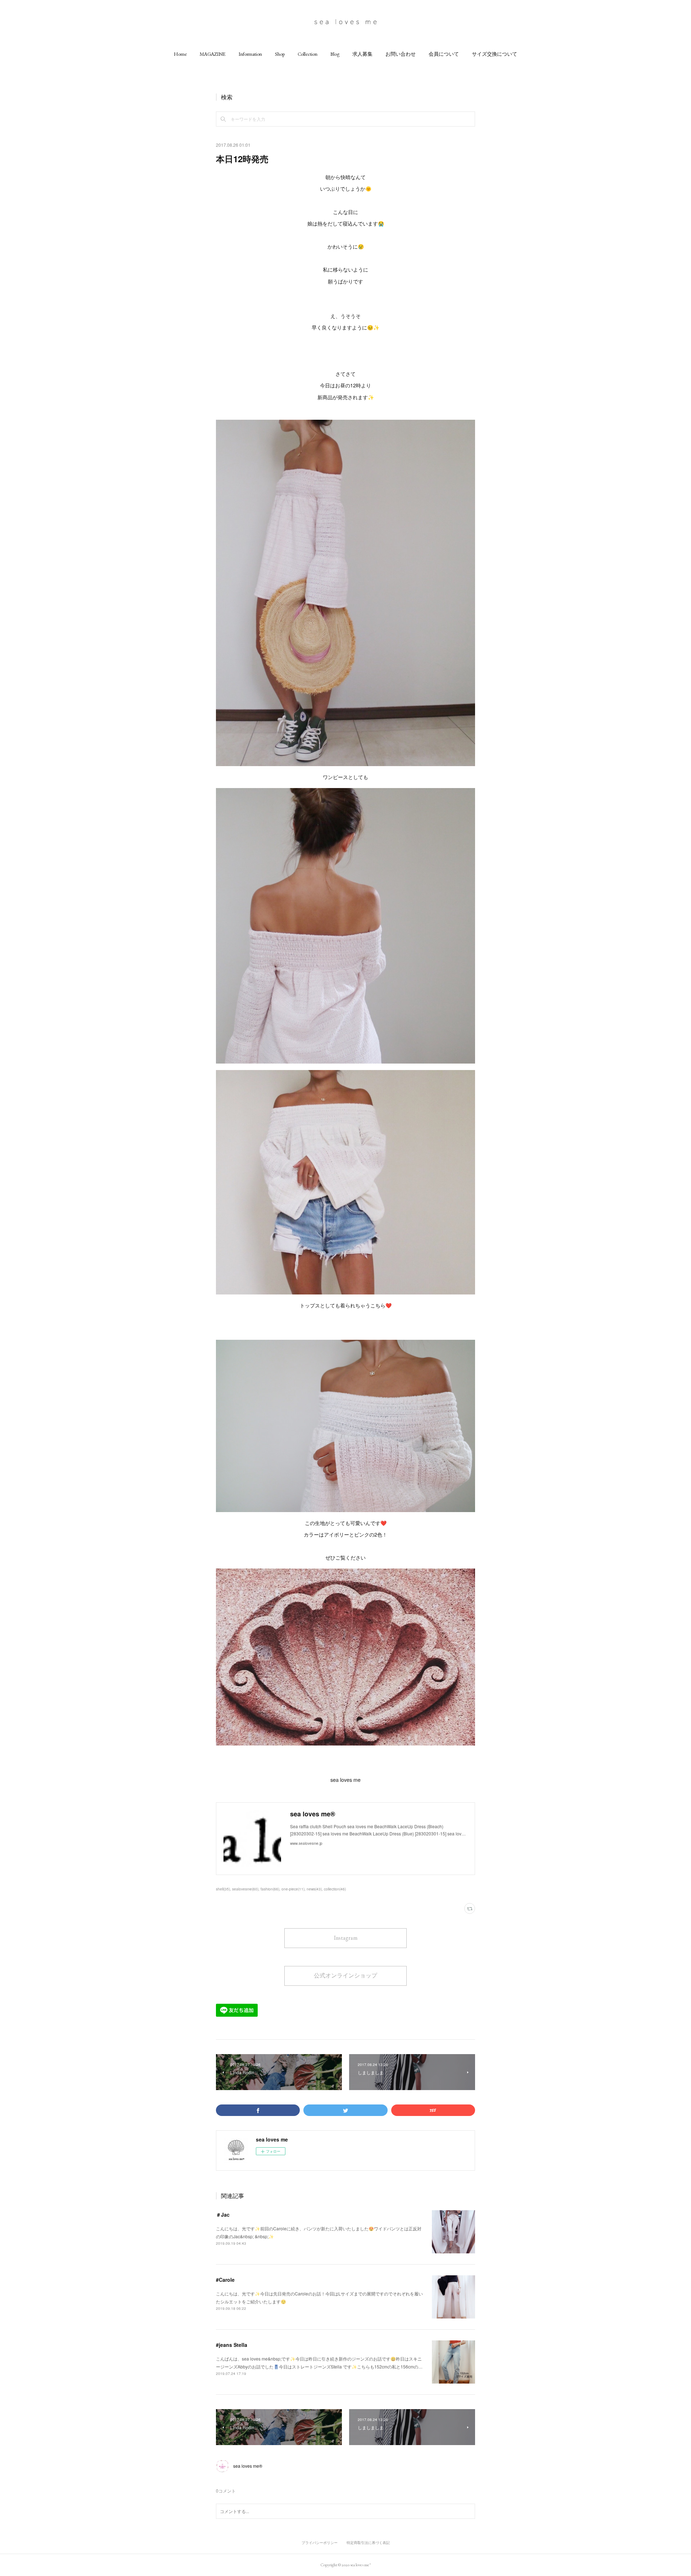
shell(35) (223, 1889)
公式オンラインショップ (345, 1976)
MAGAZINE (213, 54)
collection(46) (335, 1889)
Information (250, 54)
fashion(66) (270, 1889)
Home (180, 54)
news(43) (314, 1889)
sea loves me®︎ (248, 2466)
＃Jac (223, 2215)
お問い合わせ (401, 54)
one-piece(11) (293, 1889)
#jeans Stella (232, 2345)
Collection (308, 54)
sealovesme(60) (245, 1889)
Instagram (346, 1938)
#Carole (225, 2280)
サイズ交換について (494, 54)
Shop (280, 54)
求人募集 (362, 54)
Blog (335, 54)
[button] (180, 54)
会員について (444, 54)
